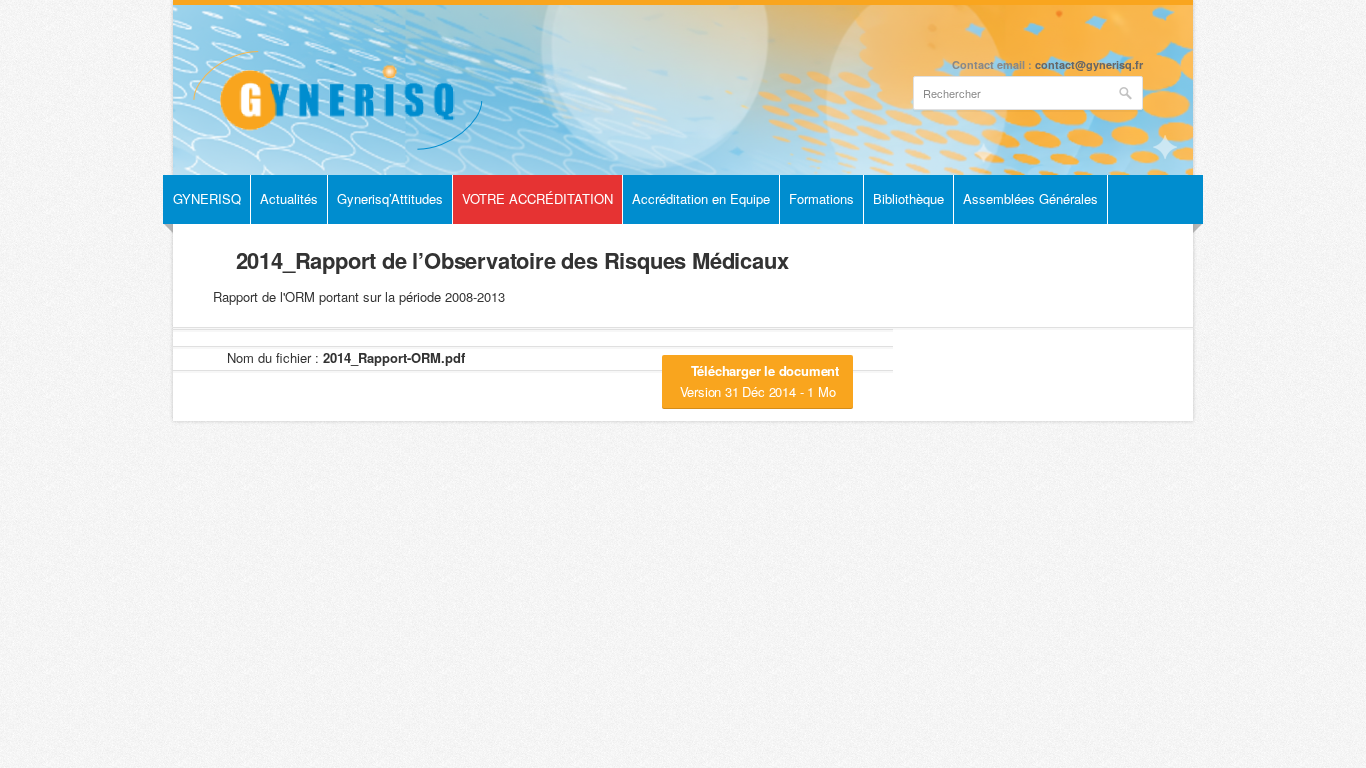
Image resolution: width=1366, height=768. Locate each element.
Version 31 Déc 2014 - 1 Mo (759, 381)
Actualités (289, 198)
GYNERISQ (207, 198)
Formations (821, 198)
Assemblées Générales (1030, 198)
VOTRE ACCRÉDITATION (537, 198)
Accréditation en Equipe (701, 198)
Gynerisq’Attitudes (390, 198)
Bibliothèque (908, 198)
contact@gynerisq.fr (1089, 64)
